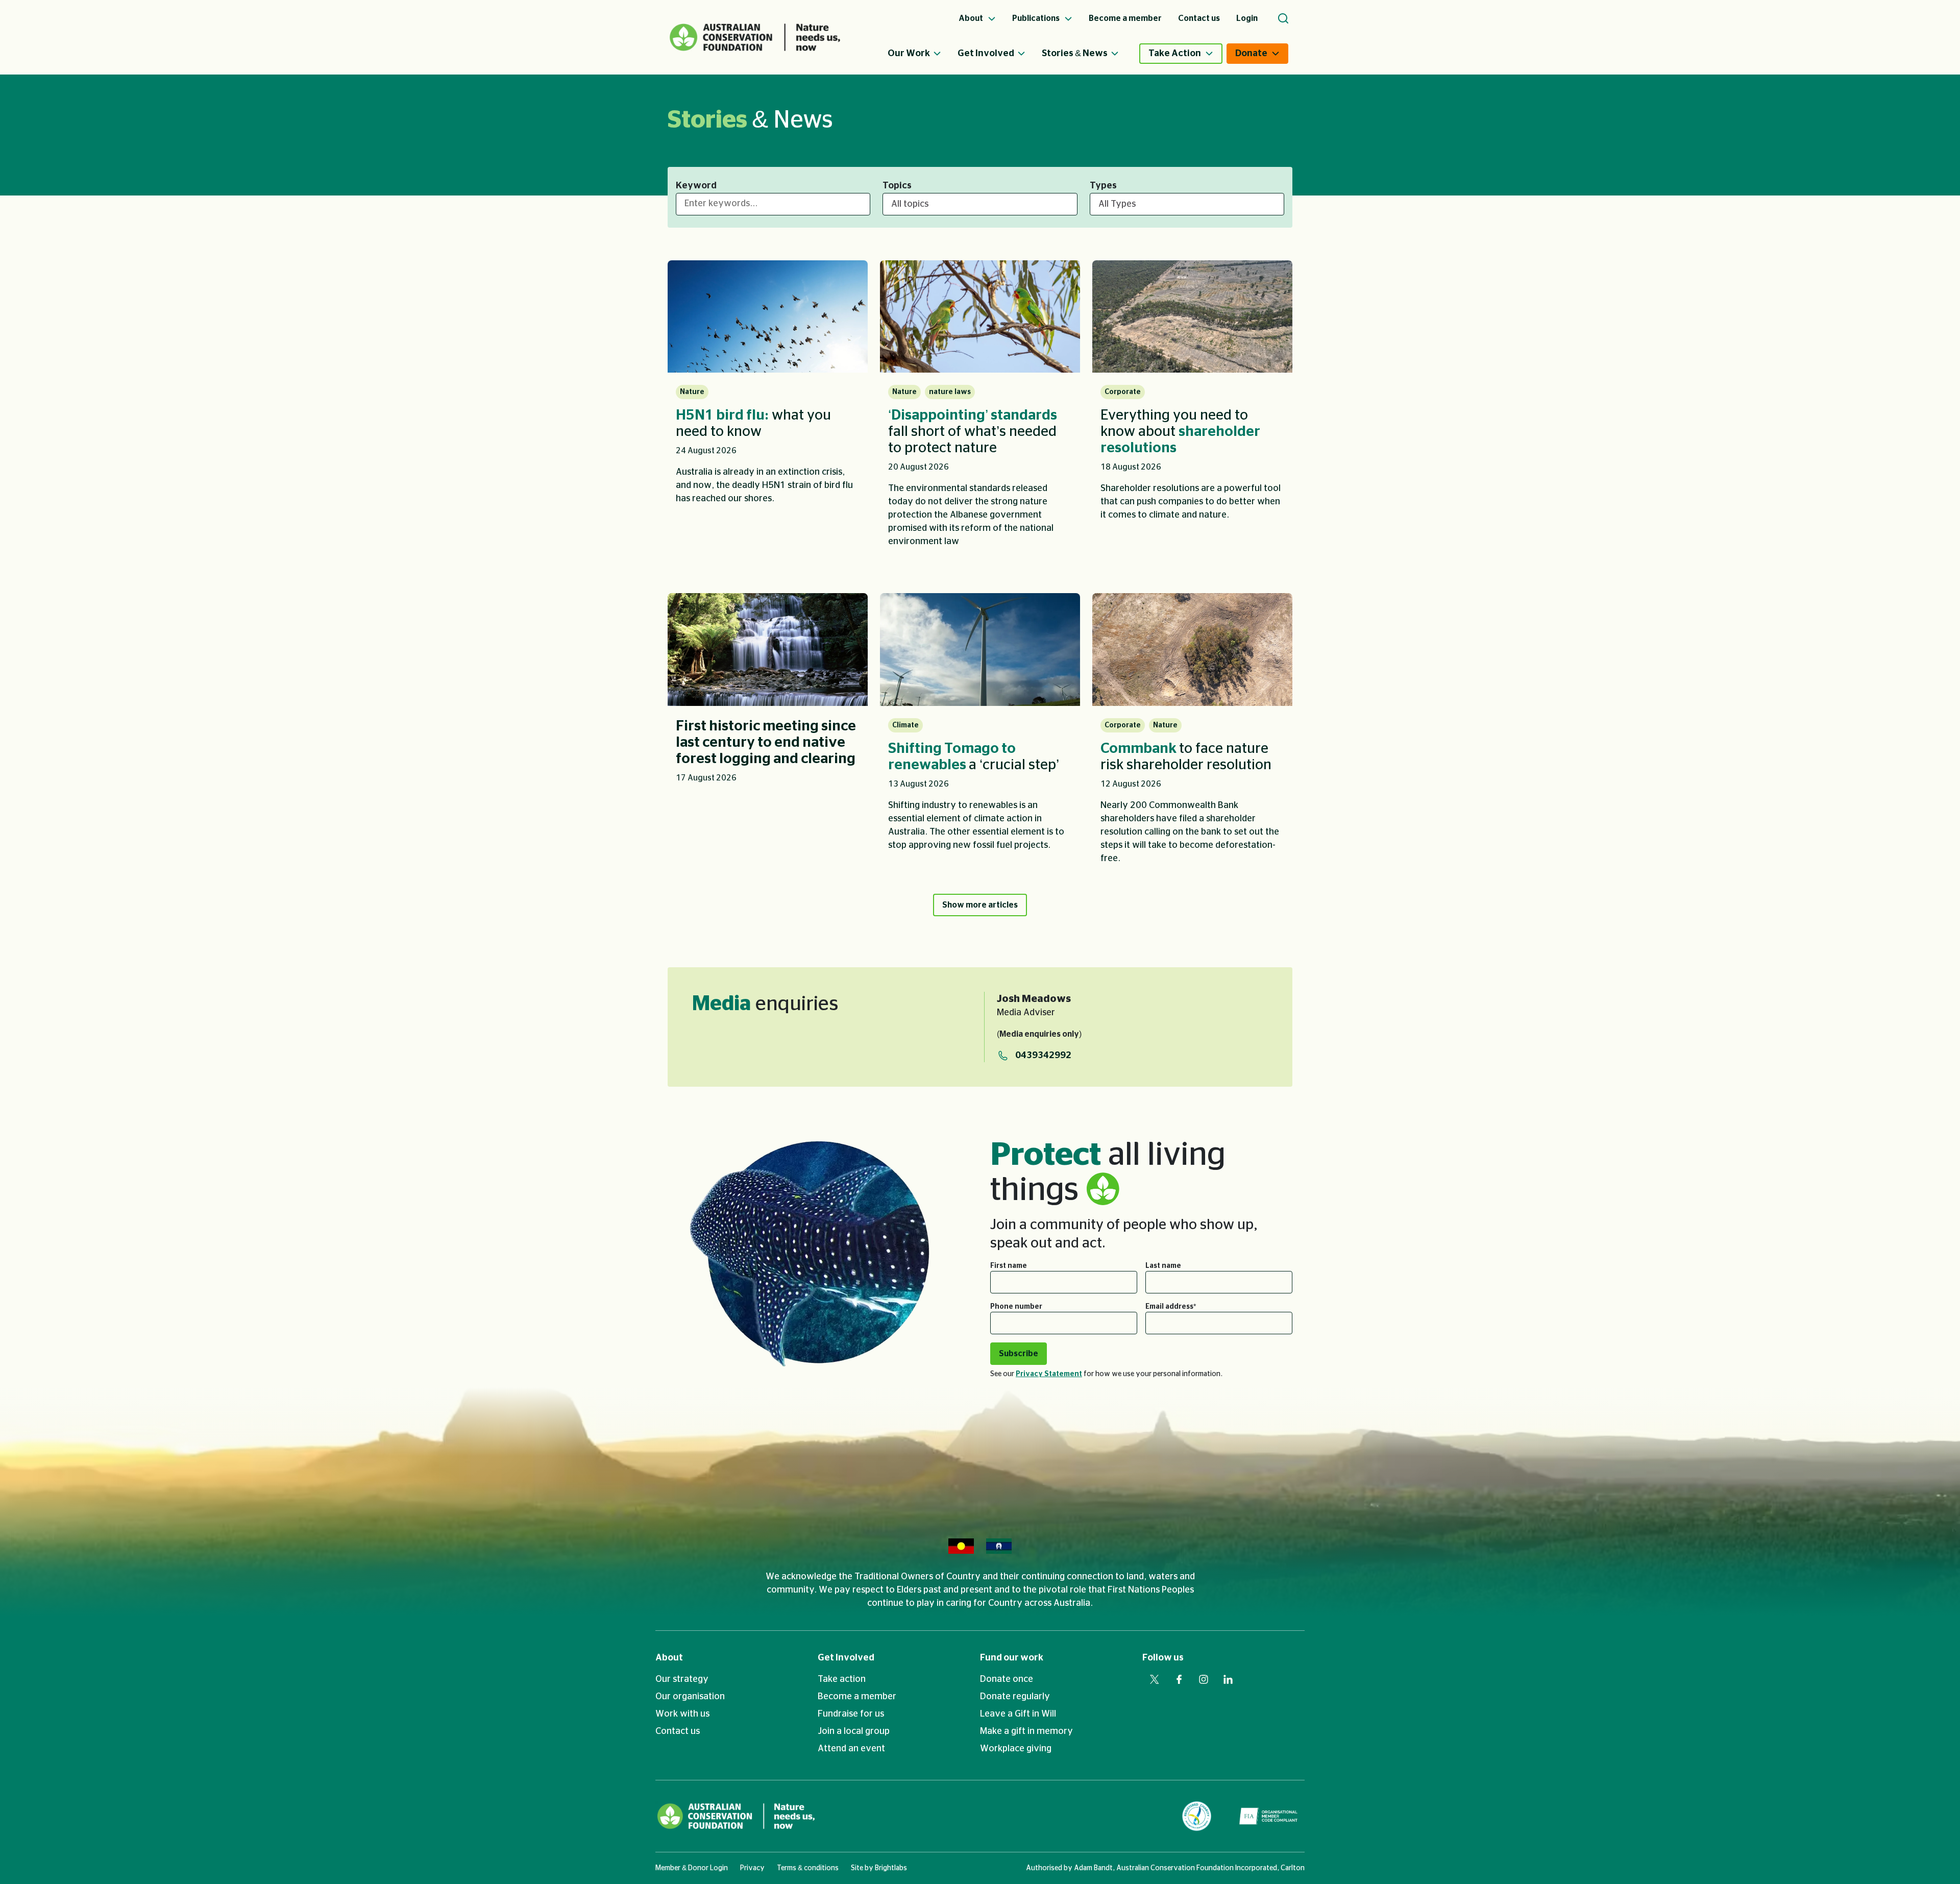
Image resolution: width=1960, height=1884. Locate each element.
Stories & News (1075, 54)
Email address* (1171, 1307)
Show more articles (980, 905)
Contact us (678, 1731)
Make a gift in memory (1026, 1731)
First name (1009, 1266)
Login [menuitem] (1247, 18)
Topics (897, 186)
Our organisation (690, 1697)
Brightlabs (891, 1868)
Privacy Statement (1049, 1374)
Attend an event (851, 1749)
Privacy (752, 1868)
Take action (842, 1679)
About (669, 1658)
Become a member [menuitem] (1125, 18)
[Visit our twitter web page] (1155, 1679)
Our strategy (682, 1679)
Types (1103, 186)
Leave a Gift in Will (1018, 1714)
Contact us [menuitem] (1199, 18)
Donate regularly (1015, 1697)
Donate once (1007, 1679)
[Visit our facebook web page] (1179, 1679)
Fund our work (1012, 1658)
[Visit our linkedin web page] (1228, 1679)
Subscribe (1019, 1354)
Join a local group (854, 1731)
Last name (1163, 1266)
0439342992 (1043, 1056)
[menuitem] (923, 54)
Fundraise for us (851, 1714)
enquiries (765, 1004)
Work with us (682, 1714)
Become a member (857, 1697)
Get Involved (986, 54)
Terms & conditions (808, 1868)
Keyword (696, 186)
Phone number (1016, 1307)
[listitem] (768, 411)
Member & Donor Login (692, 1868)
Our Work (909, 54)
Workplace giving (1016, 1749)
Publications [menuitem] (1037, 18)
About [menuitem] (972, 18)
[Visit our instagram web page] (1204, 1679)
